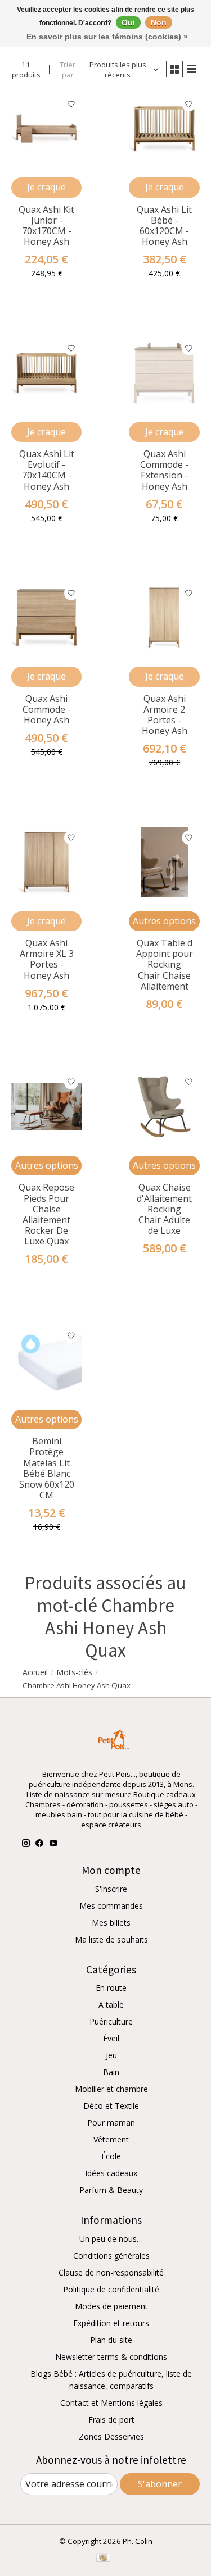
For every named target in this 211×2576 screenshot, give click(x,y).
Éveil (111, 2038)
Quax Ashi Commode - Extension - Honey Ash (164, 470)
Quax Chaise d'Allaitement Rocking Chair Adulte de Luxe (164, 1209)
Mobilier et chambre (111, 2089)
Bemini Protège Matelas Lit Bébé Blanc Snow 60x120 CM (47, 1468)
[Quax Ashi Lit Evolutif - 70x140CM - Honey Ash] (46, 373)
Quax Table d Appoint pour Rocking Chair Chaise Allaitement (165, 965)
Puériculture (111, 2021)
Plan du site (111, 2340)
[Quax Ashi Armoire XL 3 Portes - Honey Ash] (46, 862)
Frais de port (111, 2420)
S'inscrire (111, 1889)
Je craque (46, 187)
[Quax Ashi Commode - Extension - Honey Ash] (164, 373)
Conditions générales (111, 2256)
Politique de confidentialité (111, 2289)
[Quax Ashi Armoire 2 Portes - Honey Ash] (164, 617)
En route (111, 1988)
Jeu (111, 2055)
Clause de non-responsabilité (111, 2272)
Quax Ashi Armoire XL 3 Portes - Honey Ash (47, 959)
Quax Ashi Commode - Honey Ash (47, 709)
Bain (111, 2072)
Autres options (164, 921)
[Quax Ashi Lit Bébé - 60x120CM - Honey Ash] (164, 128)
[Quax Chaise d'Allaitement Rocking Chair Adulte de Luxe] (164, 1107)
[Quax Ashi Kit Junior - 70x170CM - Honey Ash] (46, 128)
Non (159, 22)
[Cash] (103, 2559)
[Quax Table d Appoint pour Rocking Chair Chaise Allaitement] (164, 862)
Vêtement (111, 2139)
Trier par (68, 70)
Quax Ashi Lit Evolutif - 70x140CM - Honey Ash (47, 470)
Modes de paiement (111, 2306)
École (111, 2156)
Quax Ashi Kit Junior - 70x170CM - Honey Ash (46, 226)
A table (111, 2005)
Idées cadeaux (111, 2173)
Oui (128, 22)
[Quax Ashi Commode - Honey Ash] (46, 617)
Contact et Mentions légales (111, 2403)
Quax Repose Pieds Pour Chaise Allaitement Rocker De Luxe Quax (46, 1214)
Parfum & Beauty (111, 2190)
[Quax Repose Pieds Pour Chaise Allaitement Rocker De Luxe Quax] (46, 1107)
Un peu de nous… (111, 2239)
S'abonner (160, 2484)
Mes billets (111, 1923)
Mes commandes (111, 1906)
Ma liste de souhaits (111, 1939)
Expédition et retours (111, 2323)
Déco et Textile (111, 2106)
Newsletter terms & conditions (111, 2357)
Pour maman (111, 2123)
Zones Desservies (111, 2436)
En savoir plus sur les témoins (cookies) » (107, 37)
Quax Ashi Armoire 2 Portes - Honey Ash (165, 715)
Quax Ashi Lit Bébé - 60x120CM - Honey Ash (164, 226)
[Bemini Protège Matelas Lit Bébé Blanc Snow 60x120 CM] (46, 1360)
